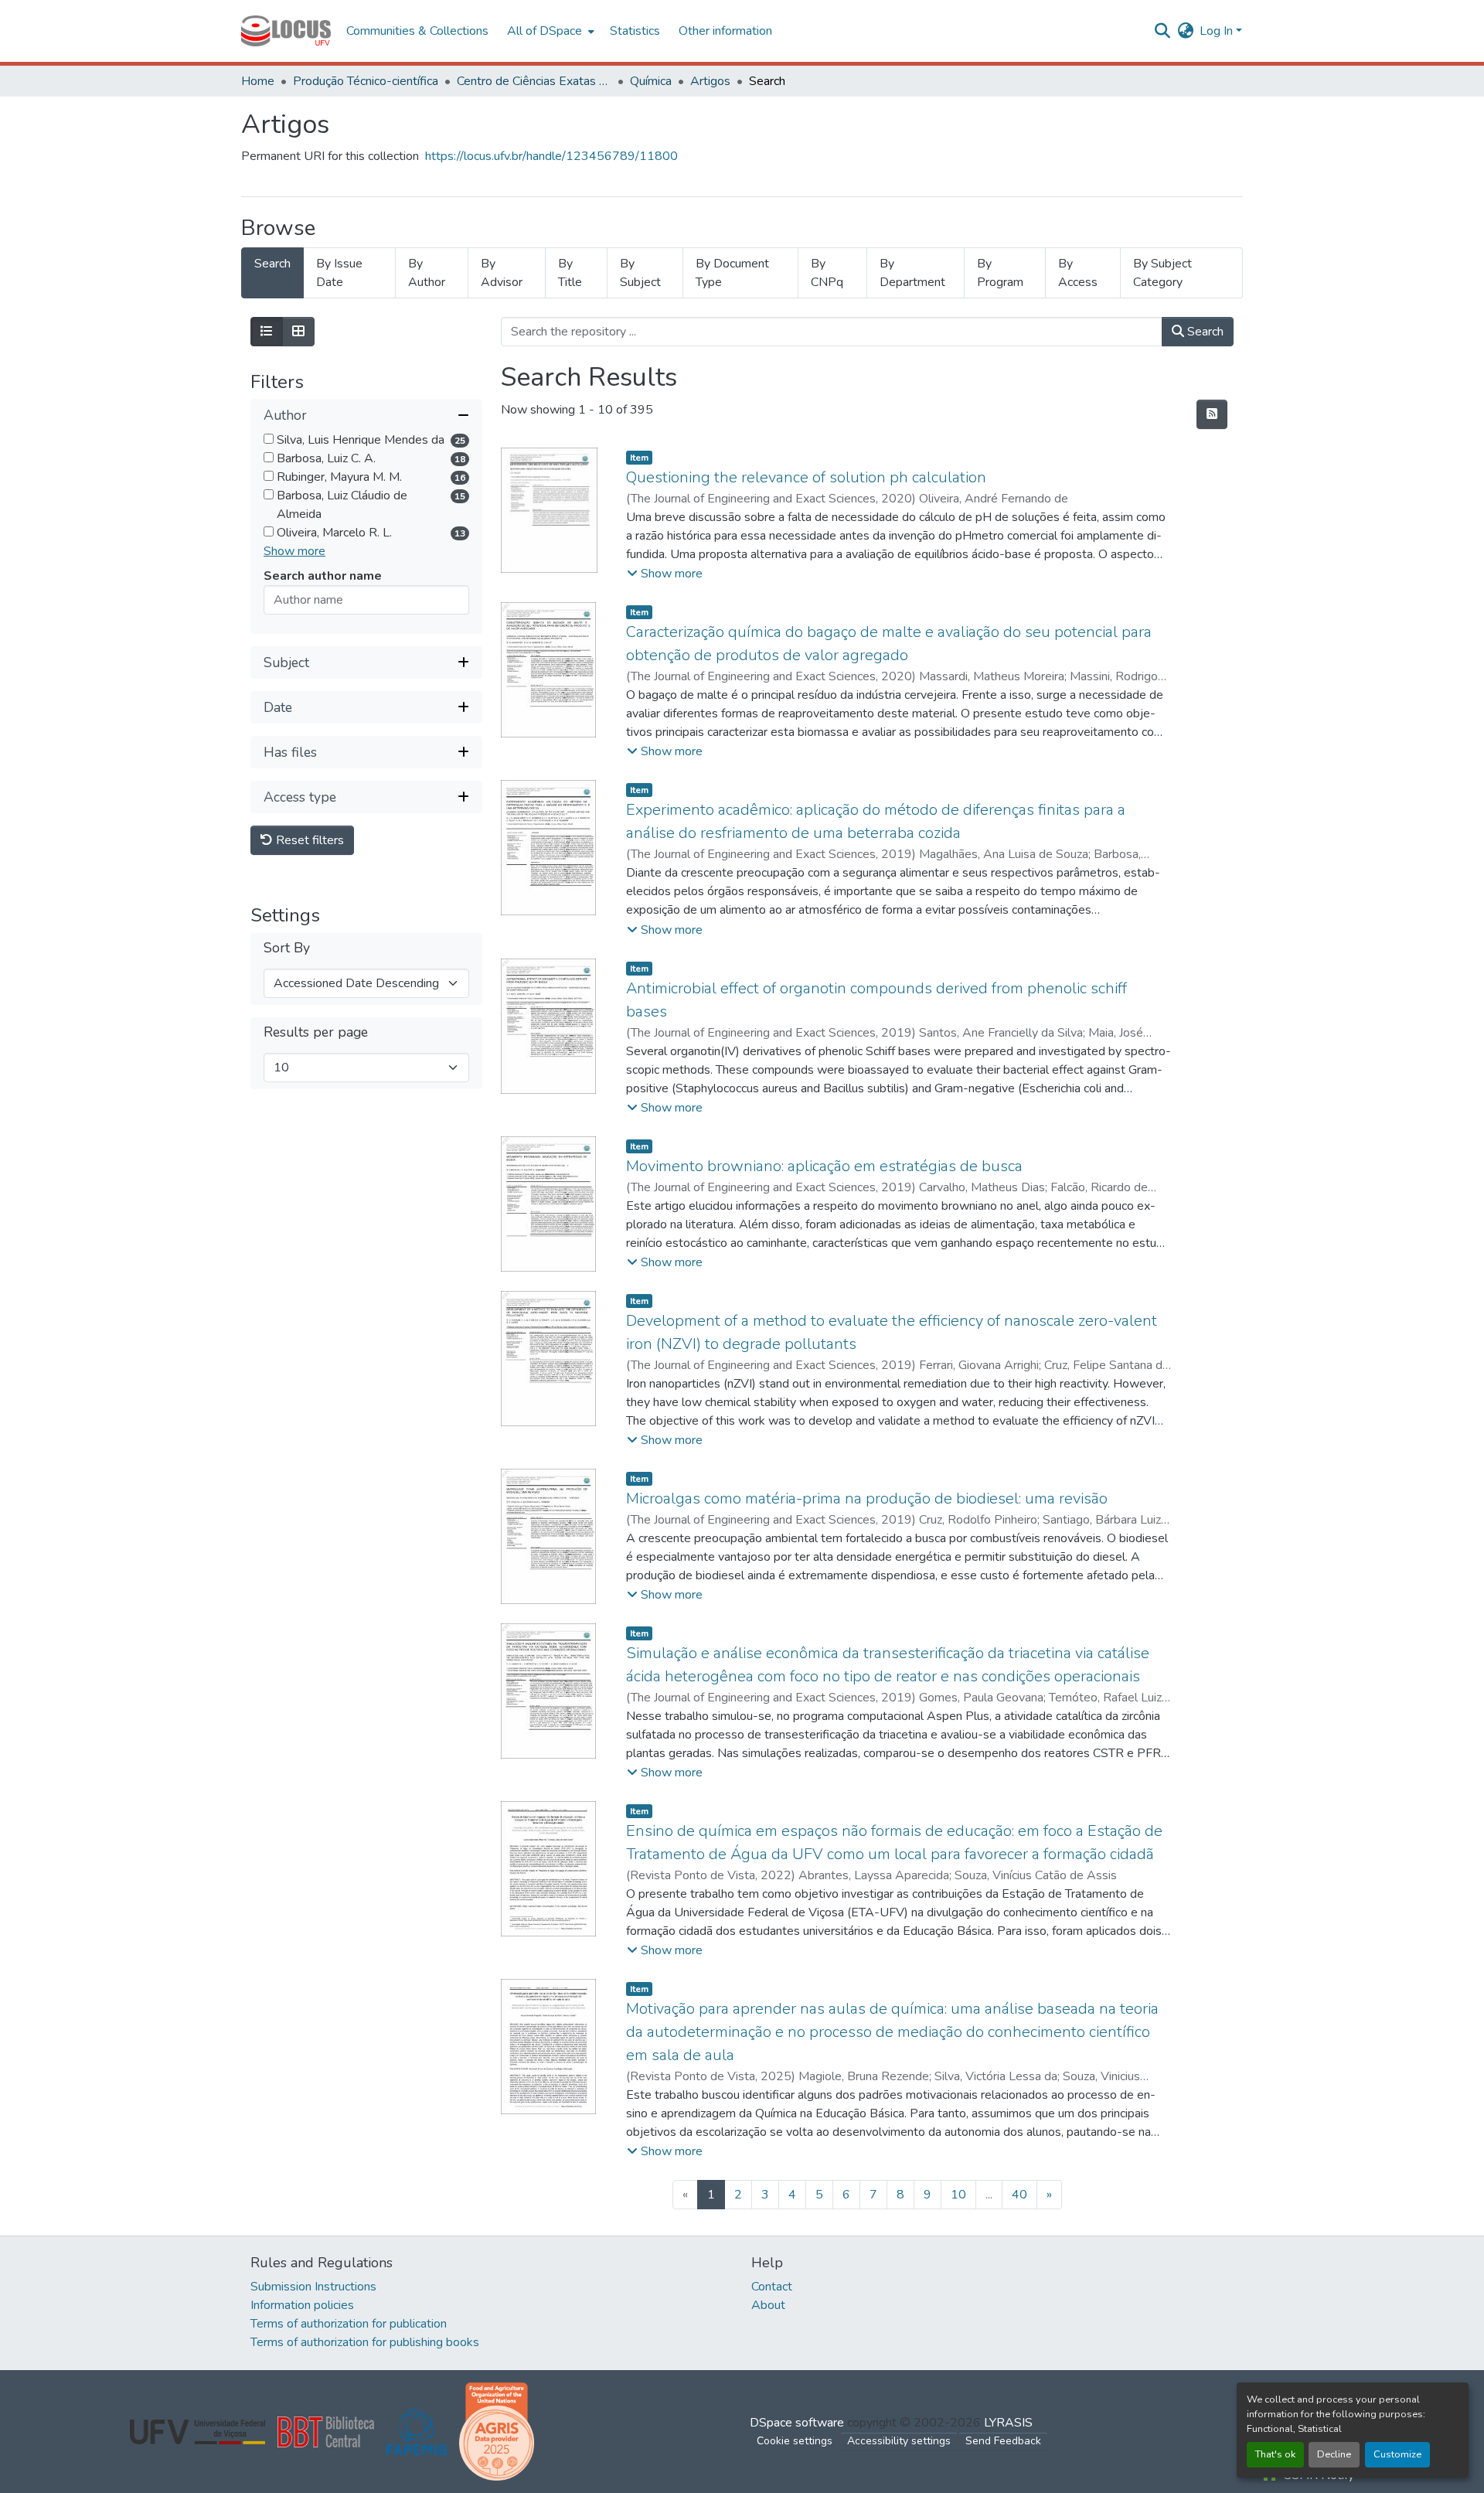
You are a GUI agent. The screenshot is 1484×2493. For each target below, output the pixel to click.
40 (1019, 2195)
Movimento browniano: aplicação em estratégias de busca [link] (824, 1166)
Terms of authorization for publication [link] (349, 2324)
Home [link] (258, 81)
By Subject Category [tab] (1162, 273)
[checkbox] (269, 439)
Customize (1397, 2454)
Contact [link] (772, 2287)
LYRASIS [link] (1008, 2423)
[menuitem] (549, 31)
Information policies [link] (302, 2305)
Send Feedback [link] (1003, 2441)
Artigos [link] (710, 81)
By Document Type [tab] (732, 273)
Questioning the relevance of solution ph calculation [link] (806, 477)
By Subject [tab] (640, 273)
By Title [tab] (570, 273)
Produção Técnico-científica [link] (366, 81)
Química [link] (651, 81)
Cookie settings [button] (795, 2441)
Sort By (287, 949)
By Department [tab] (912, 273)
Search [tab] (272, 264)
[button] (286, 31)
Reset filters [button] (308, 841)
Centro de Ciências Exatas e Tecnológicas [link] (534, 81)
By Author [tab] (427, 273)
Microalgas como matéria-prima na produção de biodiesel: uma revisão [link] (867, 1499)
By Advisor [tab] (502, 273)
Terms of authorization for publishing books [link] (365, 2342)
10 (958, 2195)
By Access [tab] (1078, 273)
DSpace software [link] (797, 2423)
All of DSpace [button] (545, 31)
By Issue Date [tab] (339, 273)
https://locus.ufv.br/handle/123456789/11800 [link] (551, 156)
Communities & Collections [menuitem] (417, 31)
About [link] (768, 2305)
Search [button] (1204, 332)
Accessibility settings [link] (899, 2441)
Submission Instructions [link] (313, 2287)
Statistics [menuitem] (635, 31)
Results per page (316, 1033)
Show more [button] (294, 552)
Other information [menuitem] (725, 31)
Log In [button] (1218, 31)
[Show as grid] (298, 332)
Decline (1334, 2454)
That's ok (1275, 2454)
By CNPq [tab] (827, 273)
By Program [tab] (1000, 273)
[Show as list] (267, 332)
